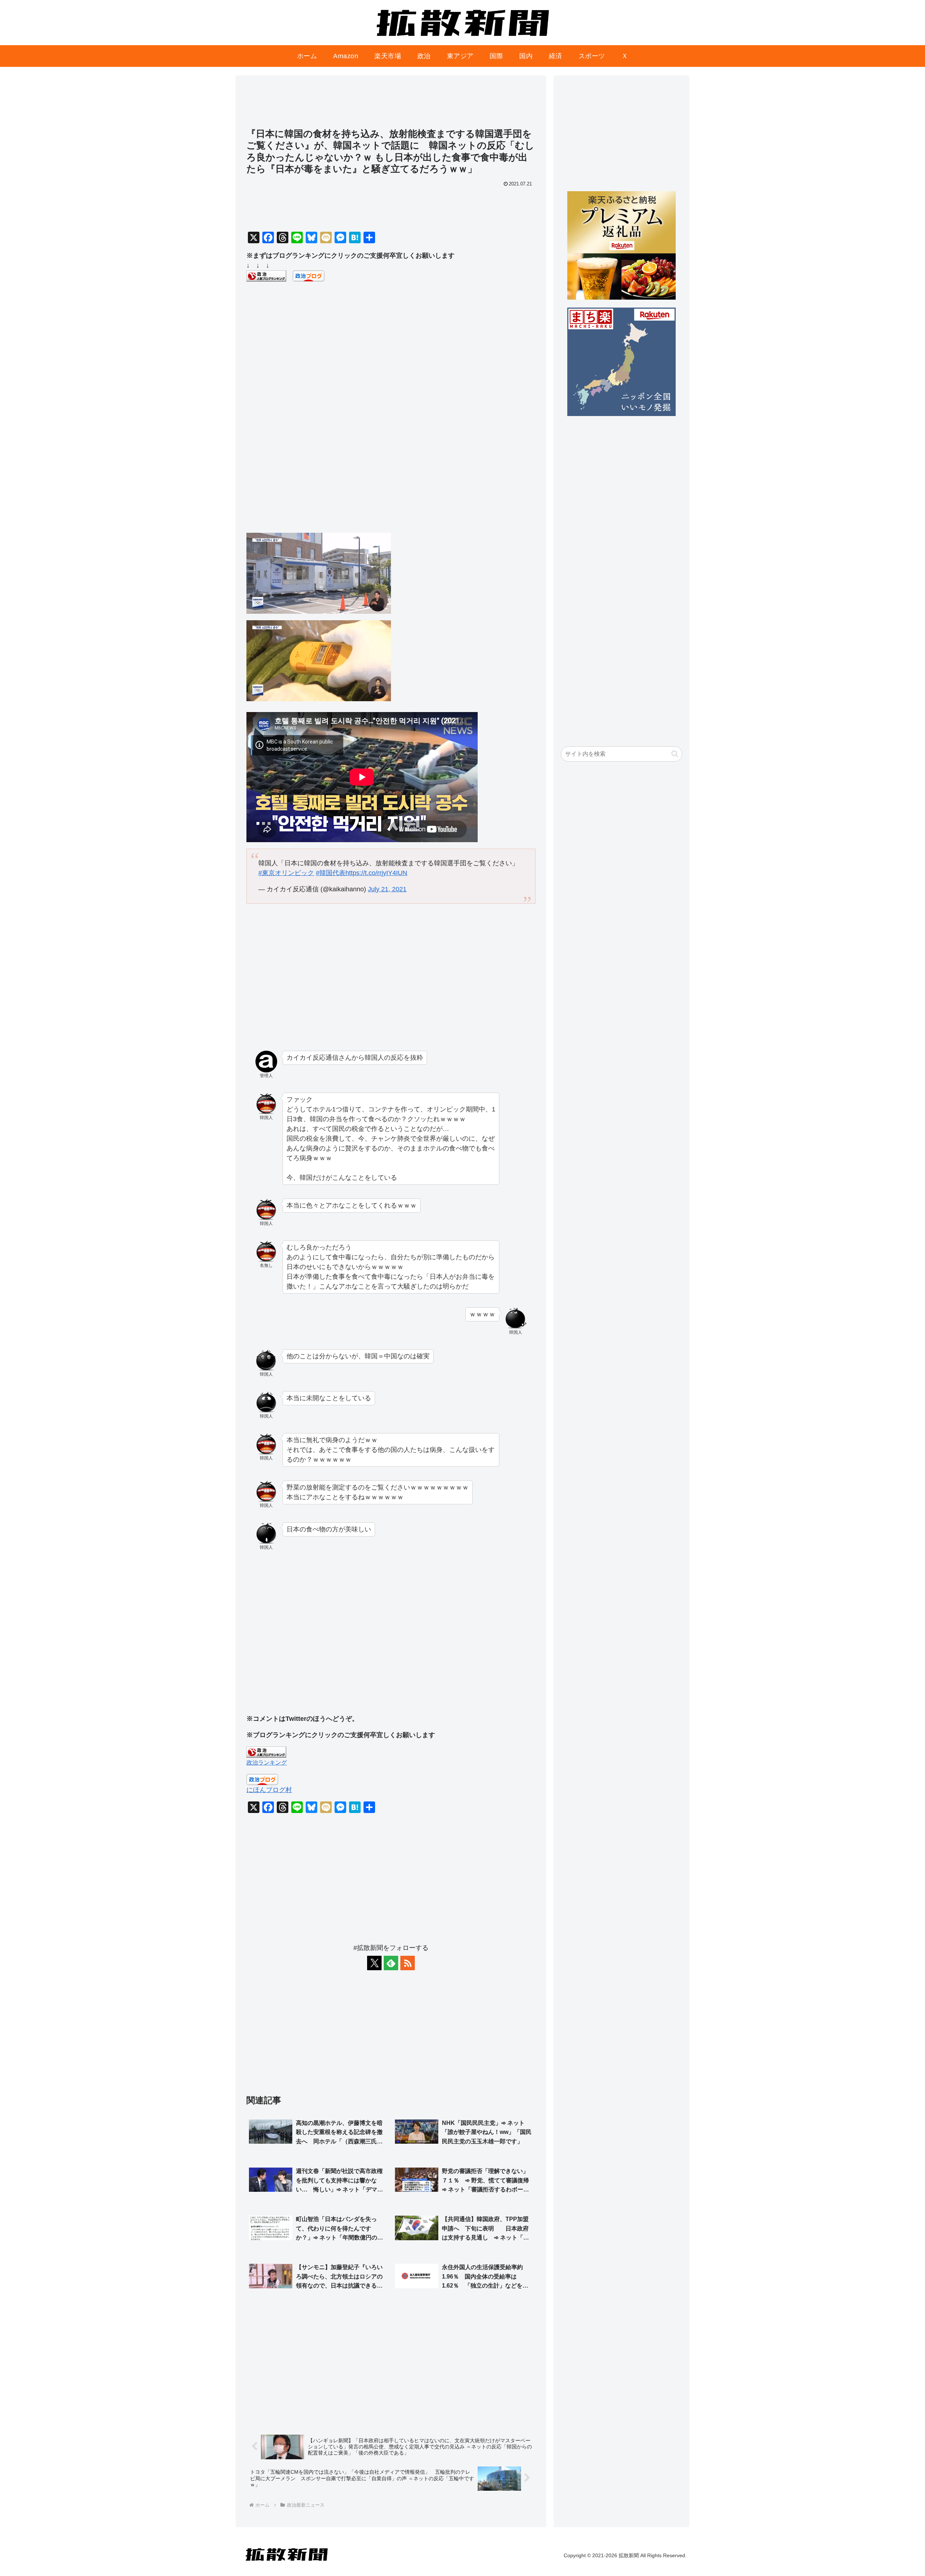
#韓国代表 (331, 873)
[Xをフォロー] (374, 1963)
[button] (675, 754)
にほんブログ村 (269, 1790)
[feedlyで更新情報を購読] (391, 1963)
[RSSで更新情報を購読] (408, 1963)
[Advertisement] (391, 105)
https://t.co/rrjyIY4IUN (376, 873)
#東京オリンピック (286, 873)
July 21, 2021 (387, 889)
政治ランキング (267, 1762)
